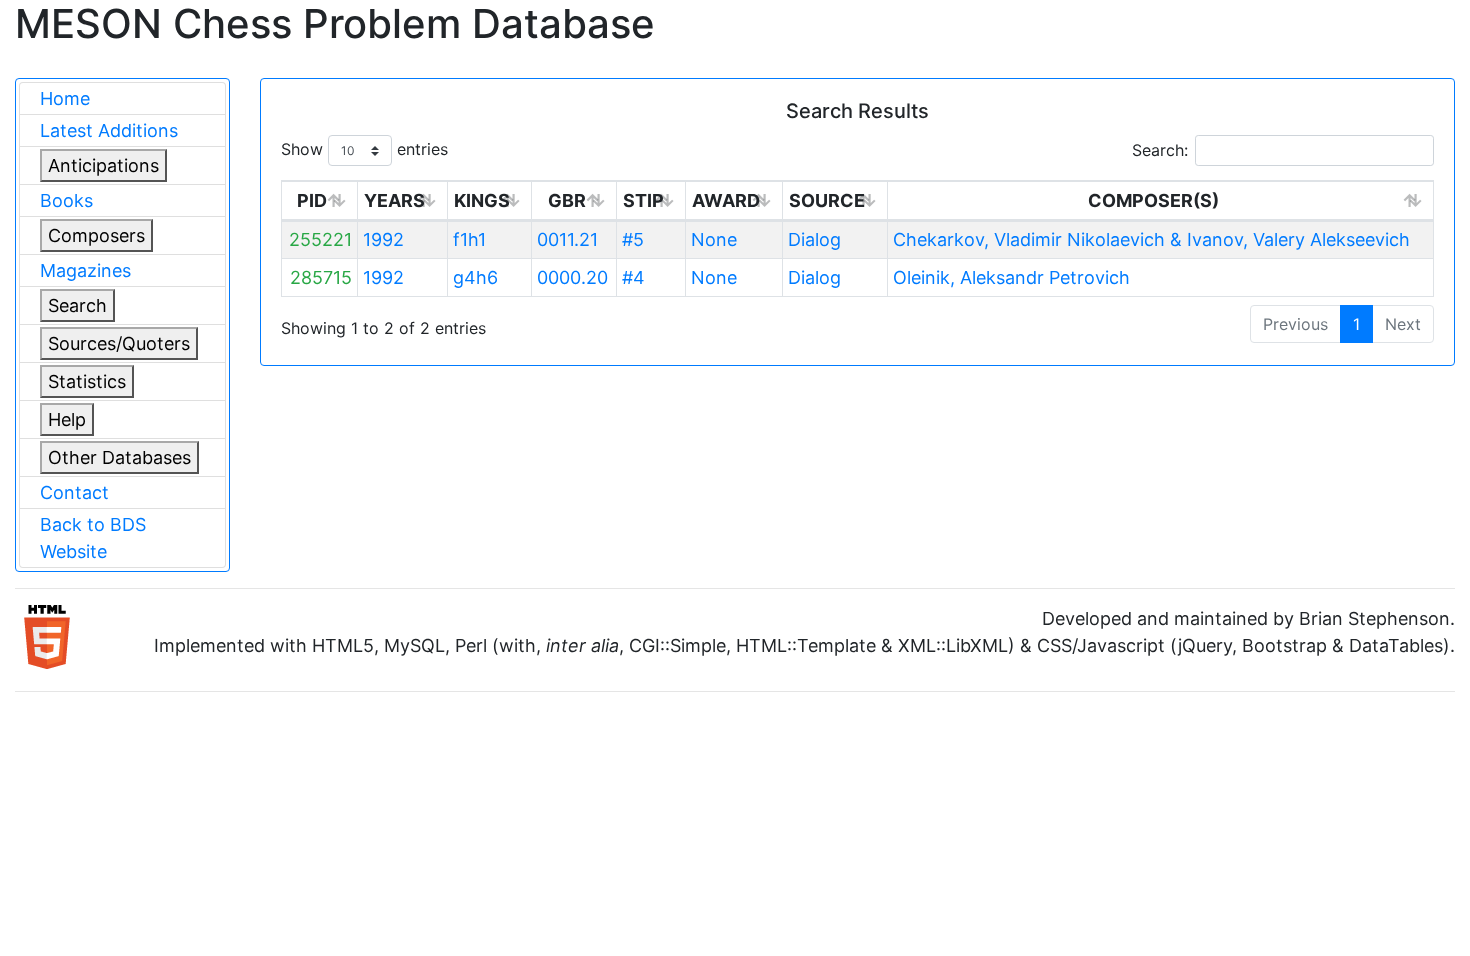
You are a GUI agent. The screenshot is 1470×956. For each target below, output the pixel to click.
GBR (567, 200)
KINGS (482, 200)
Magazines (85, 270)
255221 (320, 239)
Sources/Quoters (119, 343)
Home (65, 98)
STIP (643, 200)
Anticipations (103, 165)
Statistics (87, 381)
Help (67, 419)
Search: (1160, 150)
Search (77, 305)
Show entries (364, 149)
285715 (321, 277)
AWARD (726, 200)
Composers (96, 235)
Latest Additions (109, 130)
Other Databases (119, 457)
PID (312, 200)
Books (66, 200)
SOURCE (827, 200)
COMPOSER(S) (1153, 200)
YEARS (394, 200)
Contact (74, 492)
